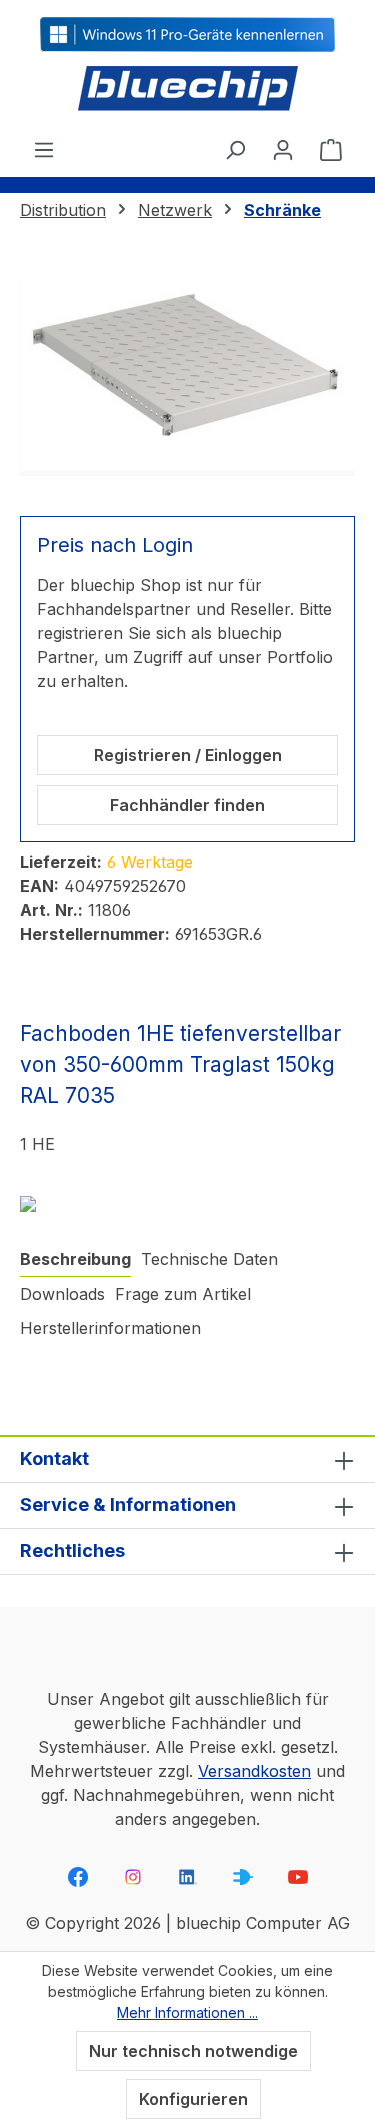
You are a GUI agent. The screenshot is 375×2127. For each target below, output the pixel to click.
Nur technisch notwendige (193, 2051)
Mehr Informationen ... (187, 2012)
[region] (187, 379)
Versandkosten (254, 1771)
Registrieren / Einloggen (188, 755)
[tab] (75, 1259)
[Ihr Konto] (283, 149)
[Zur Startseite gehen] (187, 89)
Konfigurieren (193, 2099)
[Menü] (44, 149)
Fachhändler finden (187, 805)
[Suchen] (235, 149)
